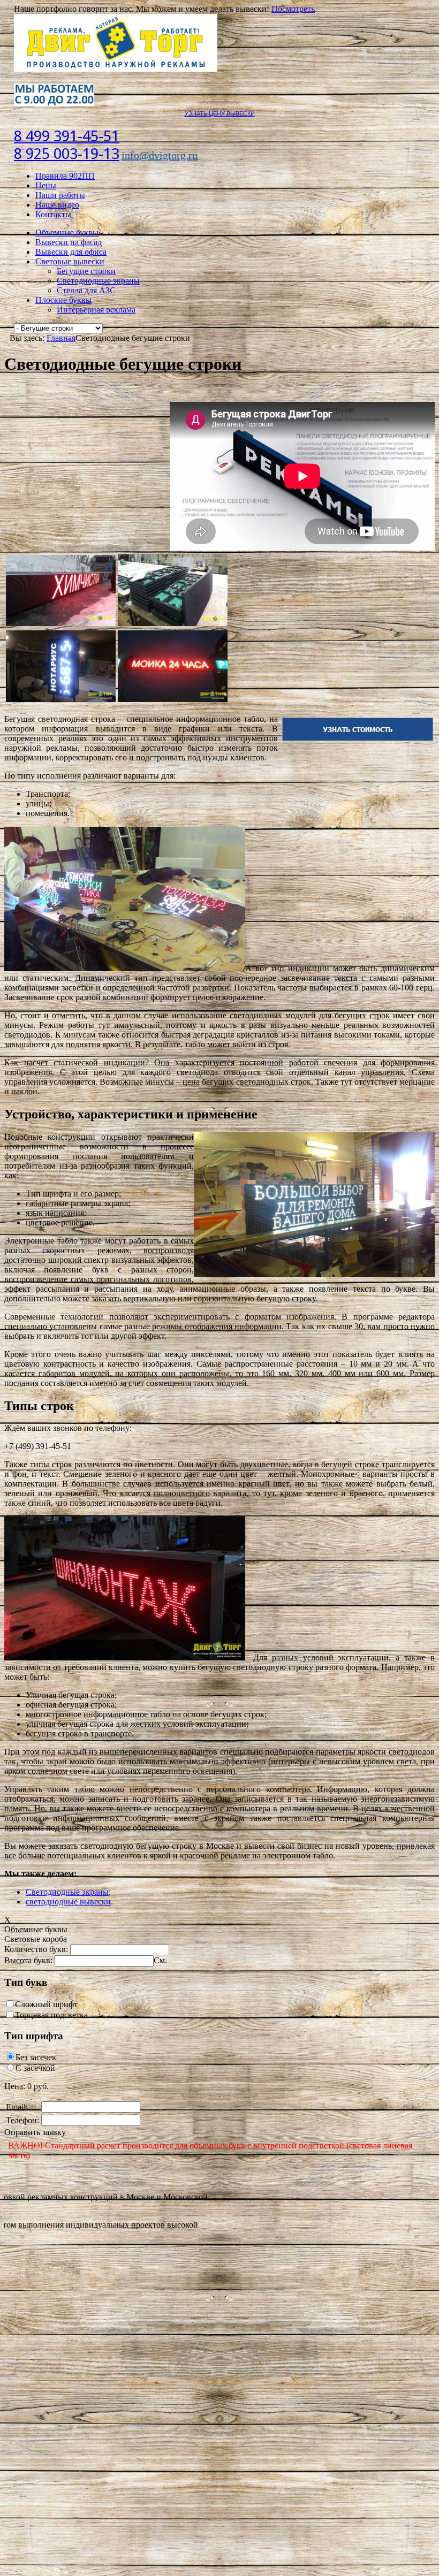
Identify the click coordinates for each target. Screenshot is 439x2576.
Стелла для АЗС (86, 290)
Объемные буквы (67, 233)
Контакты (53, 214)
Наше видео (57, 205)
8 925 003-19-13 (67, 154)
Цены (46, 185)
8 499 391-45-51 (67, 136)
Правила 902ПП (65, 176)
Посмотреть (293, 9)
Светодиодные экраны (98, 281)
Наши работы (60, 195)
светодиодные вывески (68, 1901)
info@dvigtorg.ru (160, 155)
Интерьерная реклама (96, 310)
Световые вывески (70, 261)
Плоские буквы (63, 300)
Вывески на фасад (69, 242)
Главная (61, 338)
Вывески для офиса (71, 252)
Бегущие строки (86, 271)
